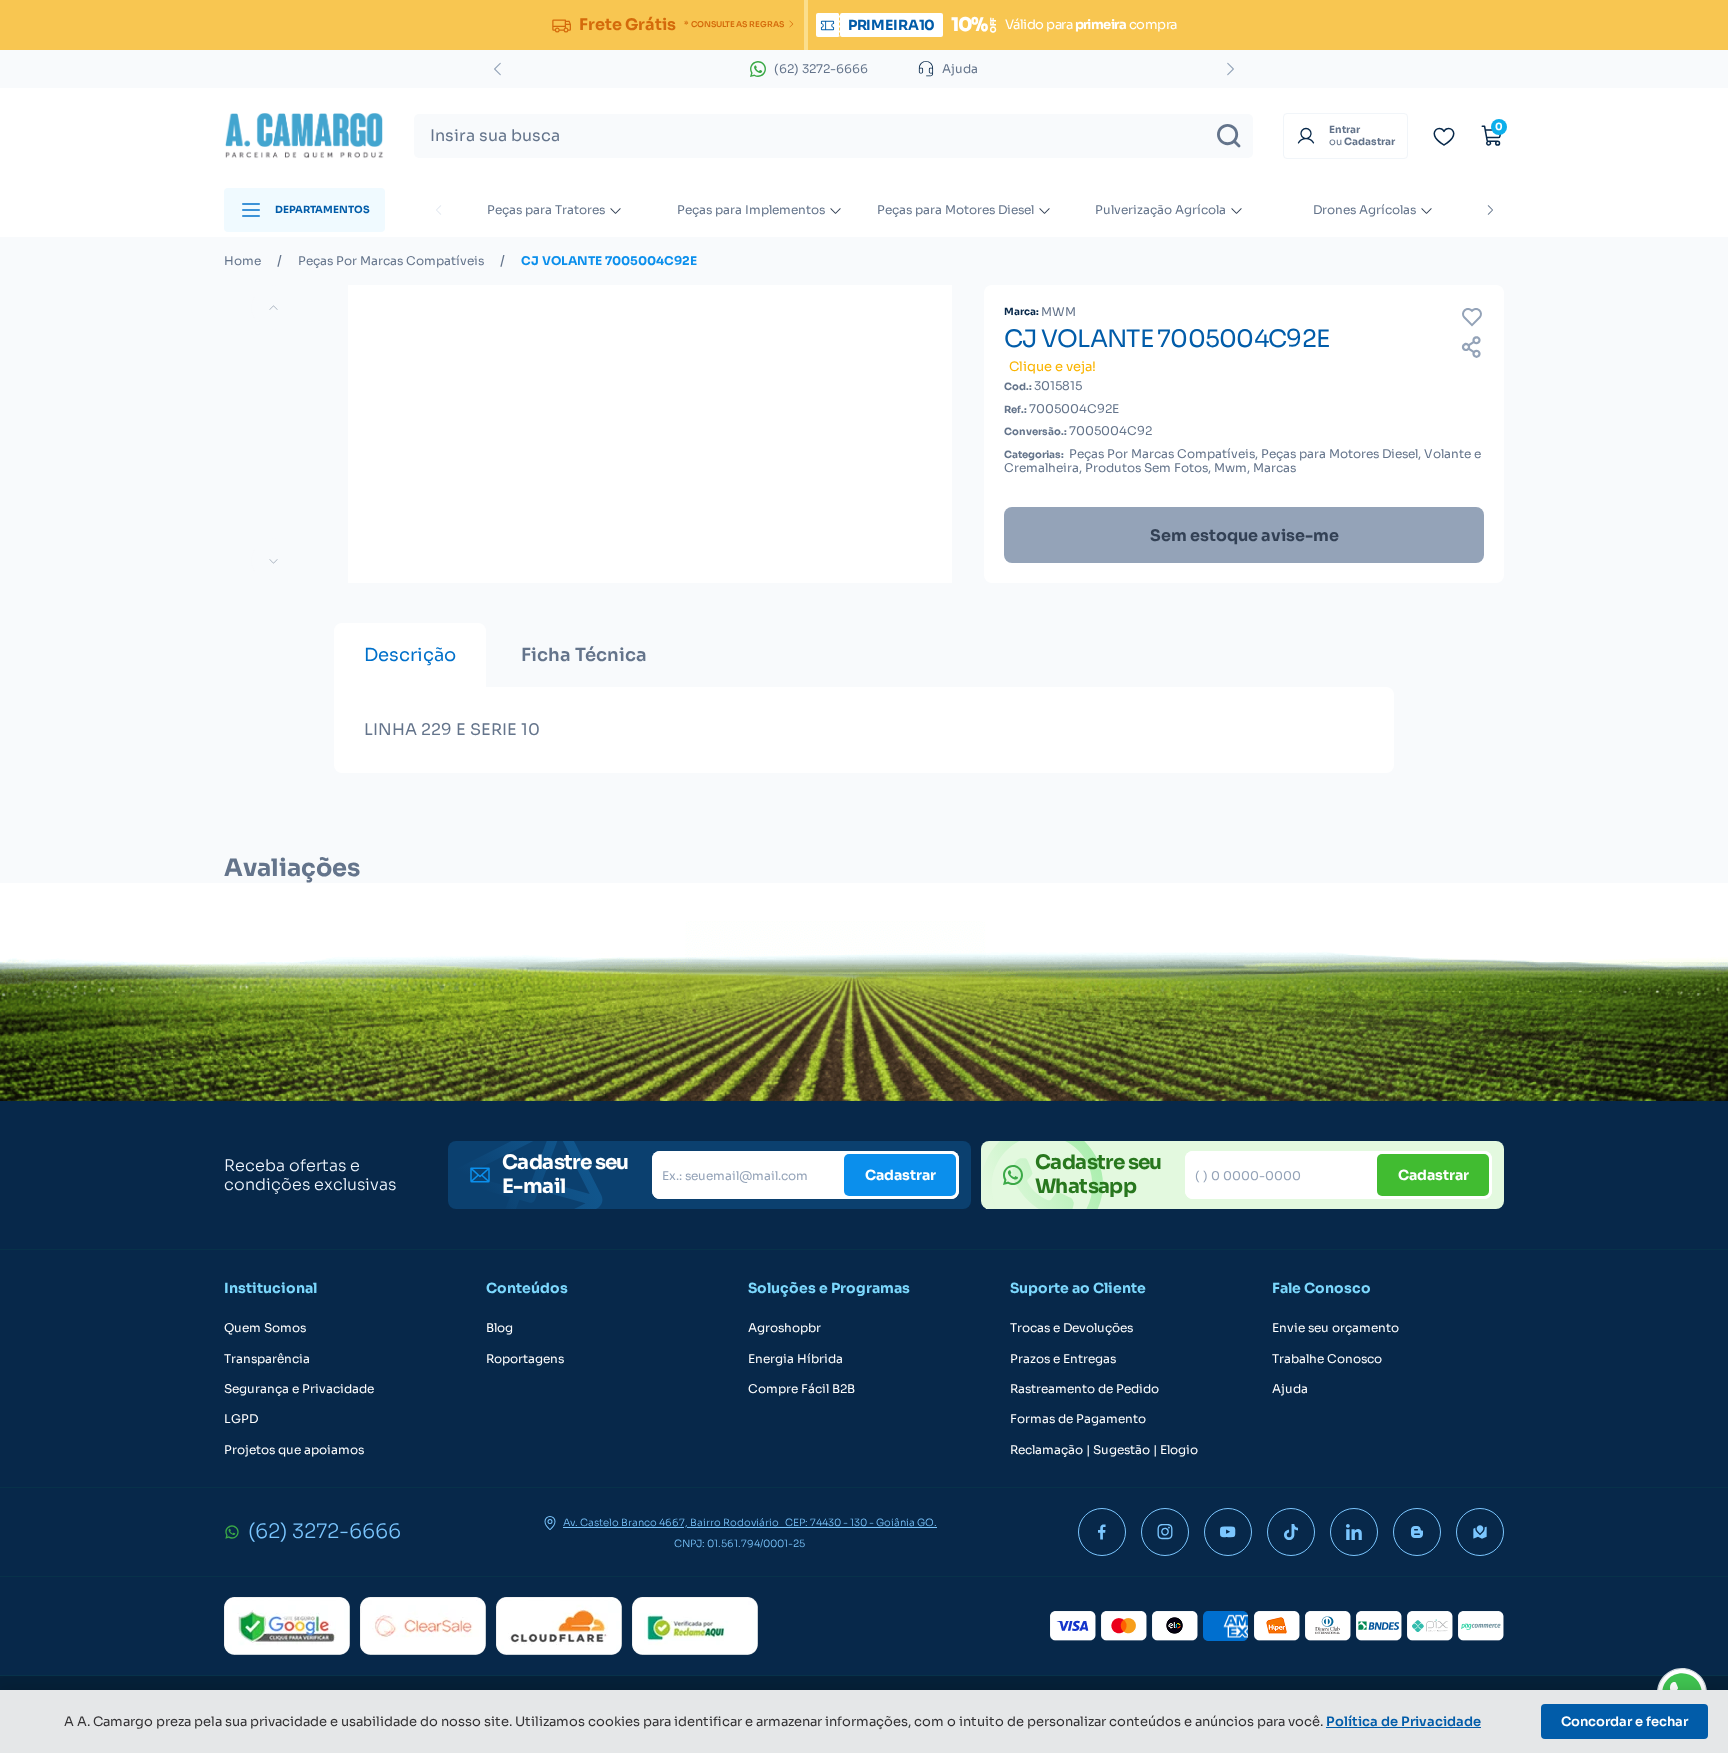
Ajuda (1290, 1389)
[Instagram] (1165, 1532)
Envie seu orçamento (1335, 1328)
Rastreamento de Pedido (1084, 1389)
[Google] (287, 1626)
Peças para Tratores (546, 209)
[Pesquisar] (1229, 136)
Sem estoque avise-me (1244, 535)
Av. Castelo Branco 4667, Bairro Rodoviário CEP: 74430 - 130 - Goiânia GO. (750, 1523)
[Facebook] (1102, 1532)
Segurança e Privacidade (299, 1389)
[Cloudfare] (559, 1626)
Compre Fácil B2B (801, 1389)
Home (242, 261)
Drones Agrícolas (1364, 209)
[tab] (410, 655)
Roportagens (525, 1359)
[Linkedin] (1354, 1532)
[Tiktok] (1291, 1532)
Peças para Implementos (751, 209)
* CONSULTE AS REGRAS (733, 24)
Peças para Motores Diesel (955, 209)
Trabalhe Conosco (1327, 1359)
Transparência (267, 1359)
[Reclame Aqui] (695, 1626)
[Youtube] (1228, 1532)
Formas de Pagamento (1078, 1419)
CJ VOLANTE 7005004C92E (609, 261)
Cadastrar (900, 1175)
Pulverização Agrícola (1160, 209)
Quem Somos (265, 1328)
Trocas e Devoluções (1071, 1328)
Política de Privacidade (1403, 1721)
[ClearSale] (423, 1626)
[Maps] (1480, 1532)
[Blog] (1417, 1532)
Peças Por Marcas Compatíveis (391, 261)
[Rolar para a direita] (1490, 210)
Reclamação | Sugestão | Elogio (1104, 1450)
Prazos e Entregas (1063, 1359)
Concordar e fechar (1624, 1721)
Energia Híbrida (795, 1359)
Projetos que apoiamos (294, 1450)
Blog (499, 1328)
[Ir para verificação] (1444, 136)
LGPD (241, 1419)
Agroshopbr (784, 1328)
